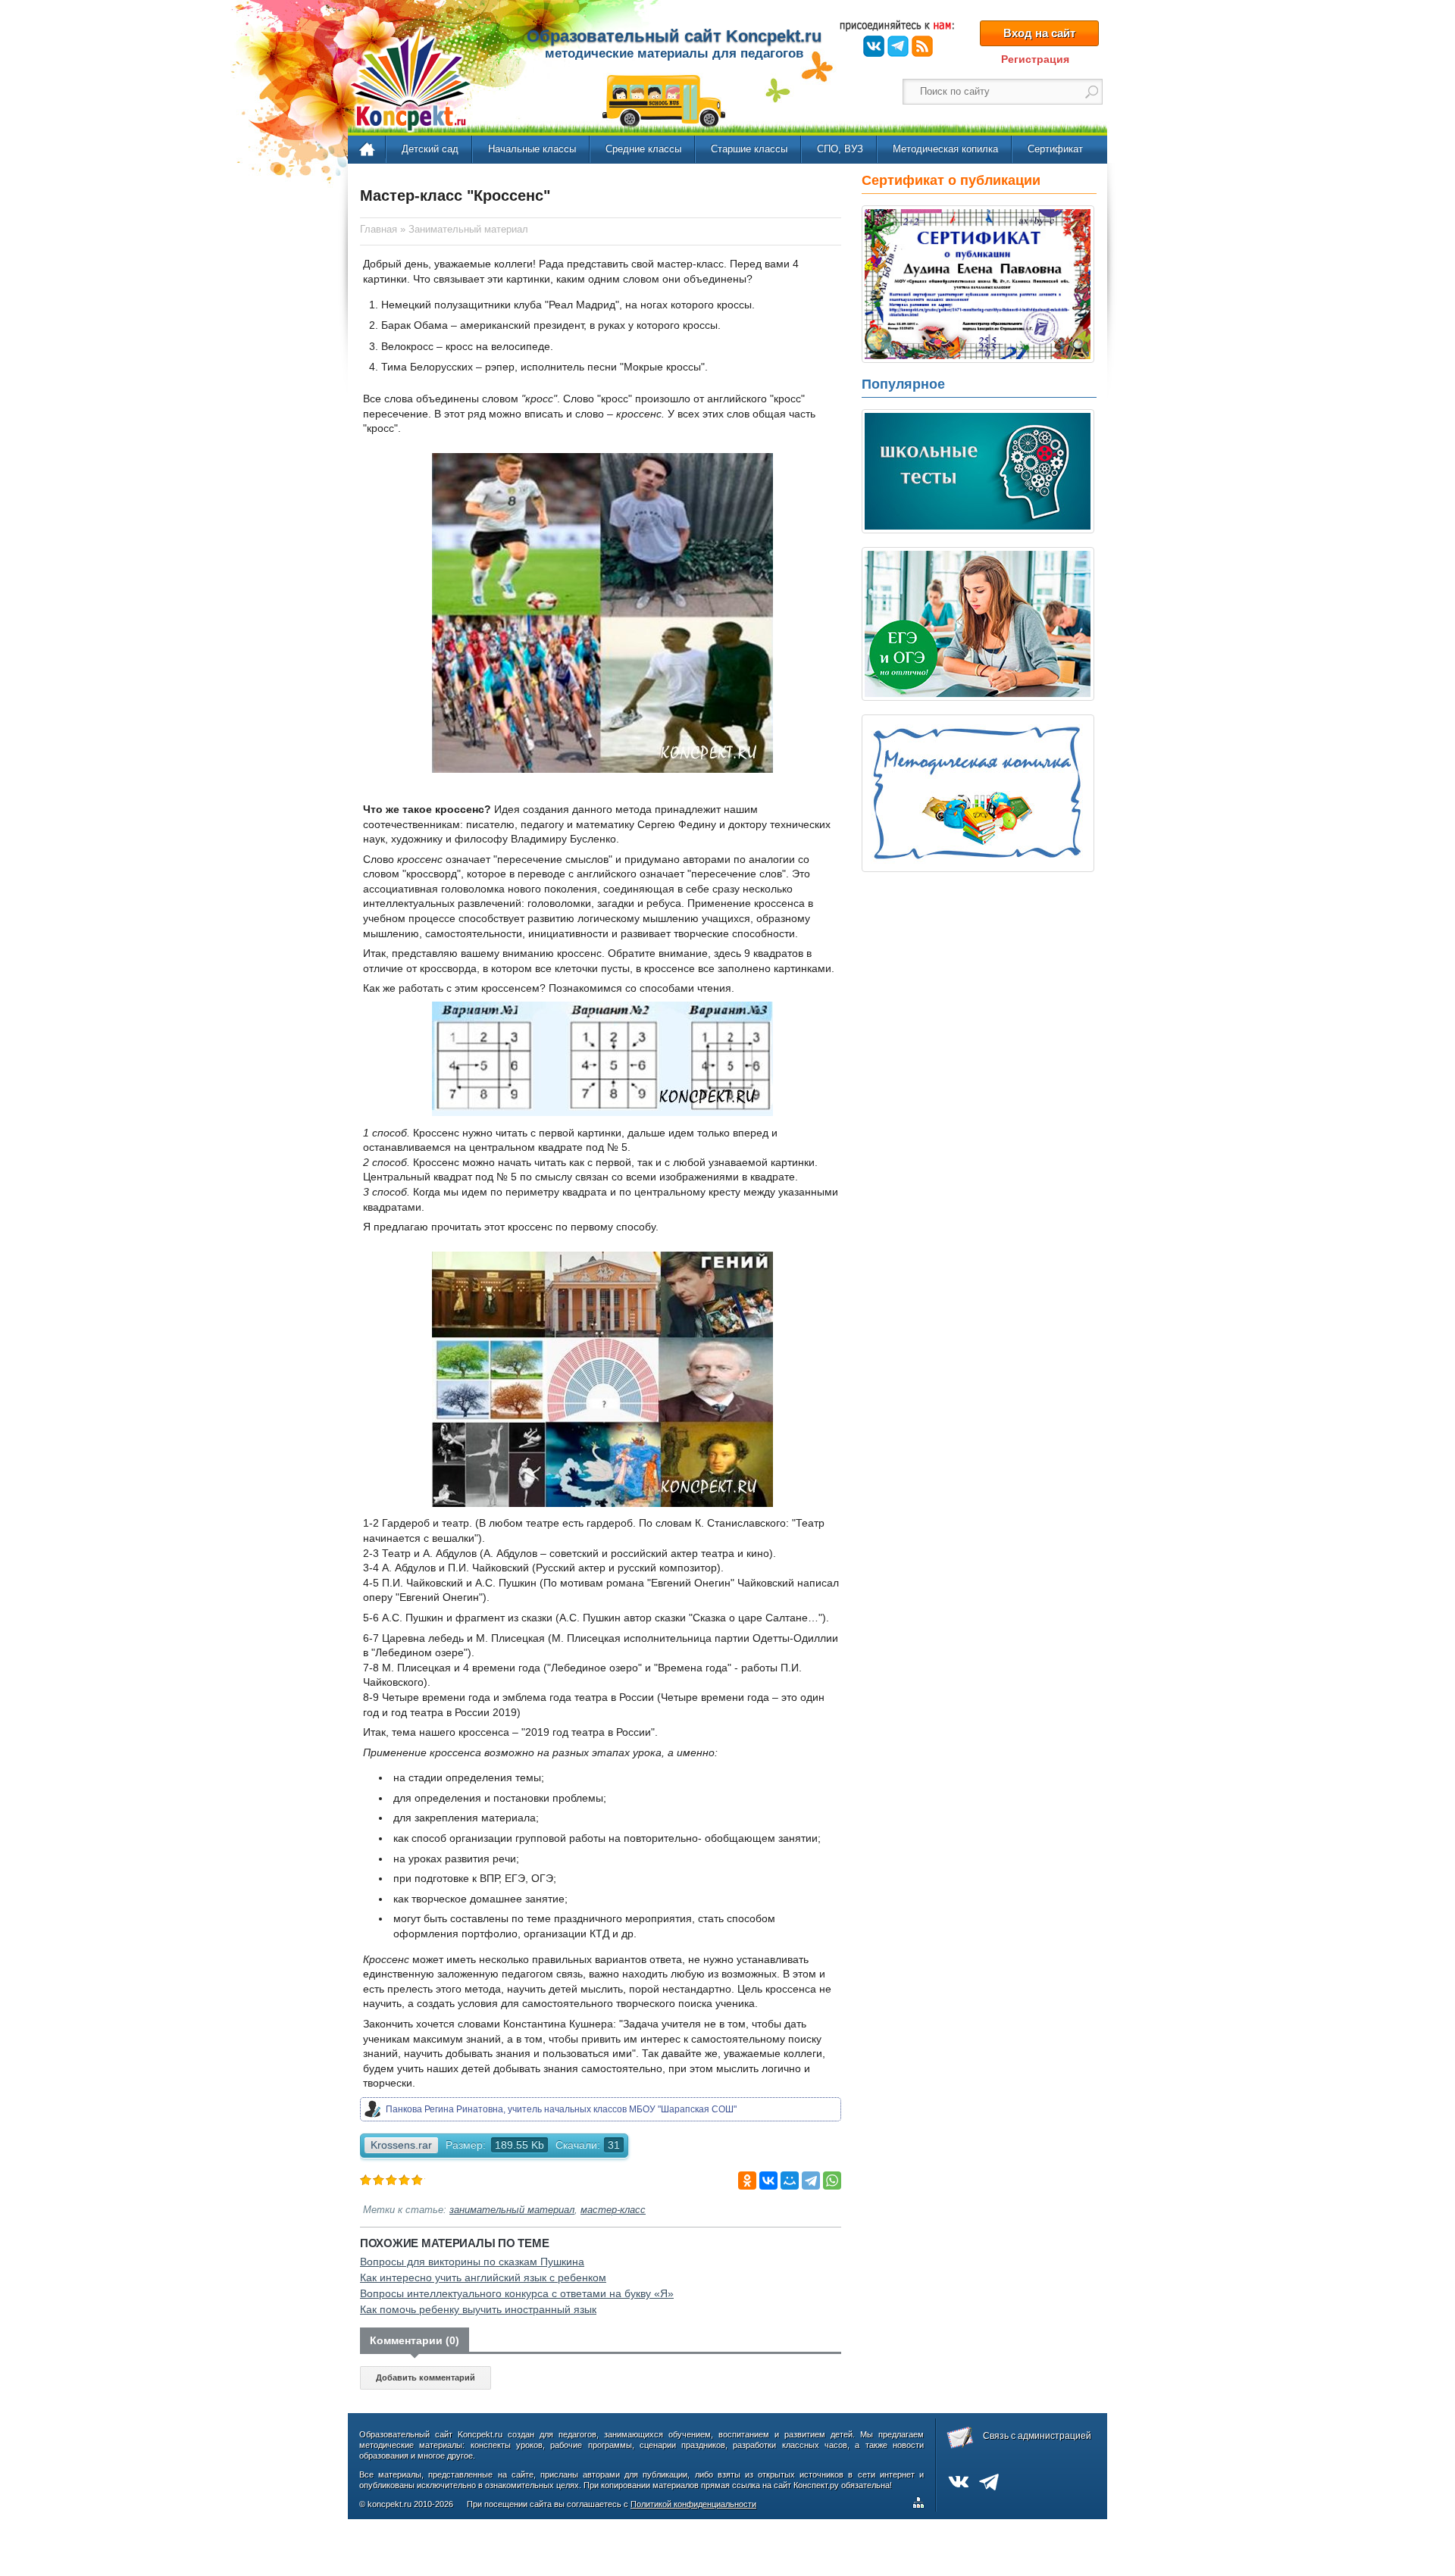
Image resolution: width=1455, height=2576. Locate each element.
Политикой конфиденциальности (693, 2504)
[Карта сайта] (921, 2505)
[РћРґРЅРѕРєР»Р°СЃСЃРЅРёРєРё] (747, 2181)
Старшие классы (749, 149)
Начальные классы (532, 149)
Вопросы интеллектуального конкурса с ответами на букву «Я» (517, 2293)
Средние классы (643, 149)
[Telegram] (811, 2181)
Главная (368, 150)
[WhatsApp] (832, 2181)
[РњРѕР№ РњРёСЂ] (790, 2181)
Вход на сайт (1039, 33)
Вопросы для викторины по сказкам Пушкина (472, 2262)
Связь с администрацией (1037, 2436)
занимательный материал (512, 2210)
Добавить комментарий (426, 2377)
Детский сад (430, 149)
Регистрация (1035, 59)
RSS (922, 46)
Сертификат (1055, 149)
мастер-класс (613, 2210)
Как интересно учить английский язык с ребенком (483, 2277)
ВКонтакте (874, 46)
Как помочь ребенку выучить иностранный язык (478, 2309)
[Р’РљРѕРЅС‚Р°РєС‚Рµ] (768, 2181)
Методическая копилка (945, 149)
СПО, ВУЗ (840, 149)
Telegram (898, 46)
